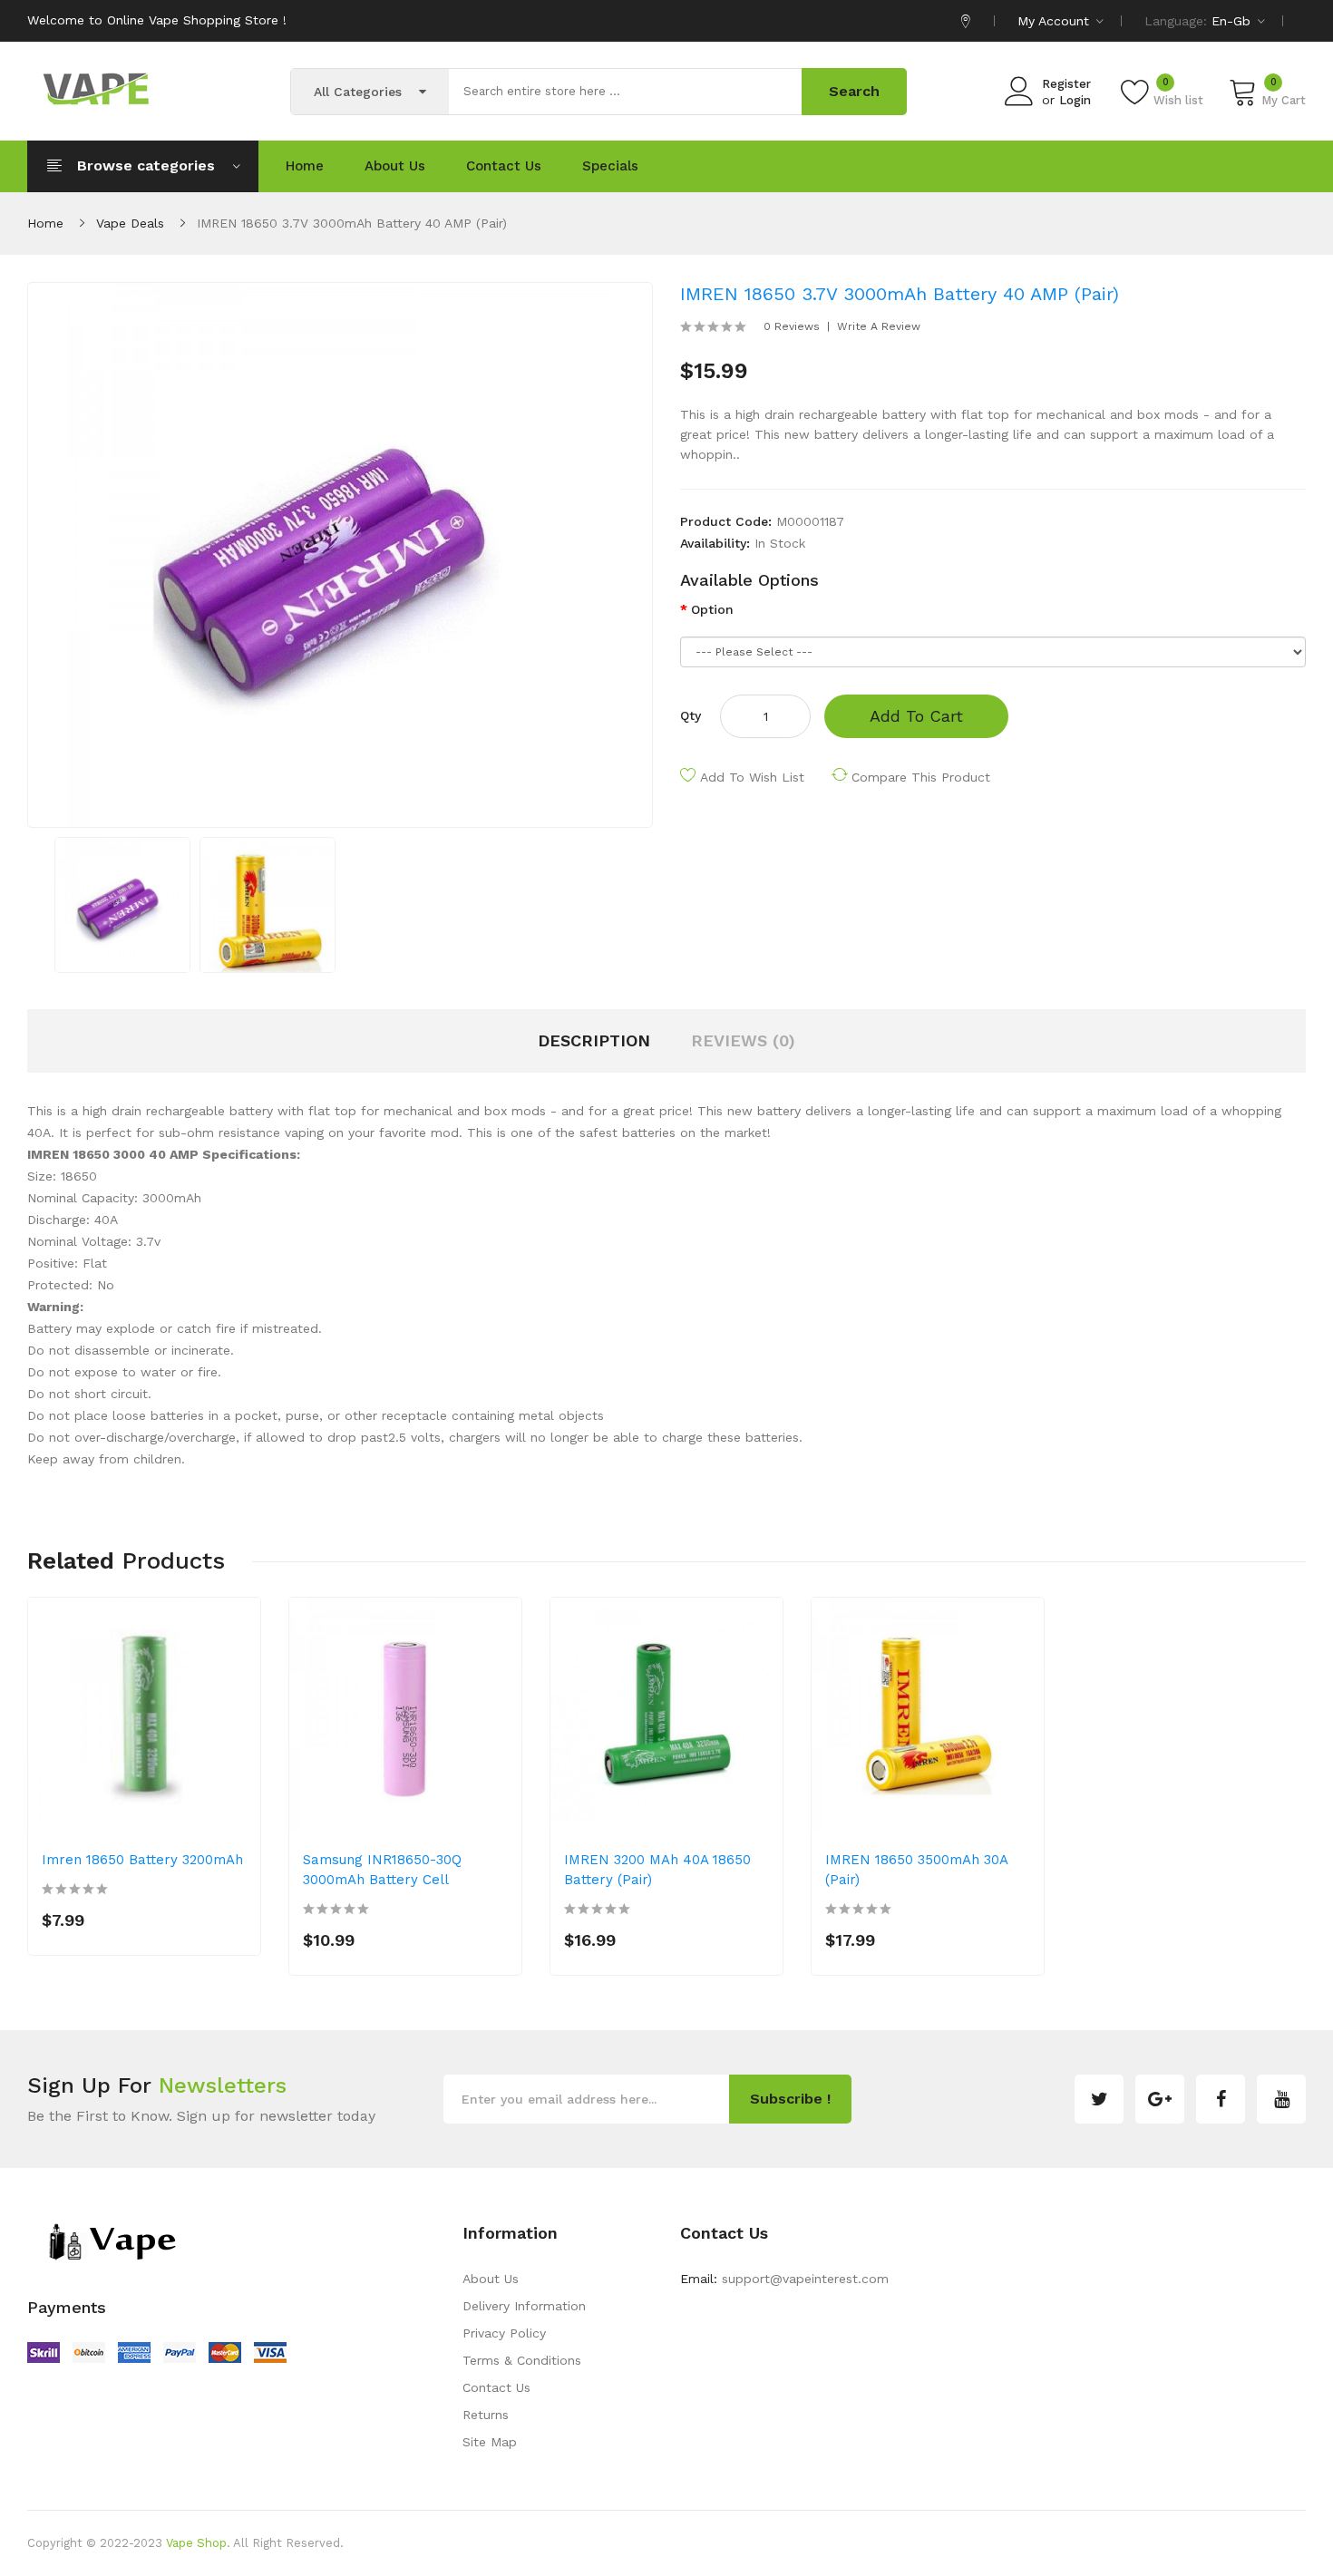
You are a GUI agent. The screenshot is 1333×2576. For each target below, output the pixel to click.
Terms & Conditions (522, 2360)
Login (1075, 100)
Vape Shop (196, 2543)
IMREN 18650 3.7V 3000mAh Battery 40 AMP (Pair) (352, 223)
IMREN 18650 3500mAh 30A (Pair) (916, 1870)
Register (1066, 84)
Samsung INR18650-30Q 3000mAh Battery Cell (382, 1870)
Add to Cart (916, 716)
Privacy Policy (504, 2333)
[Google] (1160, 2099)
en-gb (1233, 21)
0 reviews (792, 326)
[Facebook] (1221, 2099)
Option (712, 609)
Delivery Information (524, 2306)
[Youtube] (1281, 2099)
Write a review (879, 326)
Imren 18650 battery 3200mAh (142, 1860)
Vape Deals (130, 223)
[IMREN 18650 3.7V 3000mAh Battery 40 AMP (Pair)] (122, 903)
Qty (691, 715)
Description (594, 1040)
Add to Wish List (752, 777)
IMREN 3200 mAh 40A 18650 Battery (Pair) (657, 1870)
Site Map (490, 2442)
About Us (491, 2279)
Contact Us (496, 2387)
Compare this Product (921, 777)
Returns (486, 2415)
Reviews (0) (743, 1040)
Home (45, 223)
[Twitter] (1099, 2099)
